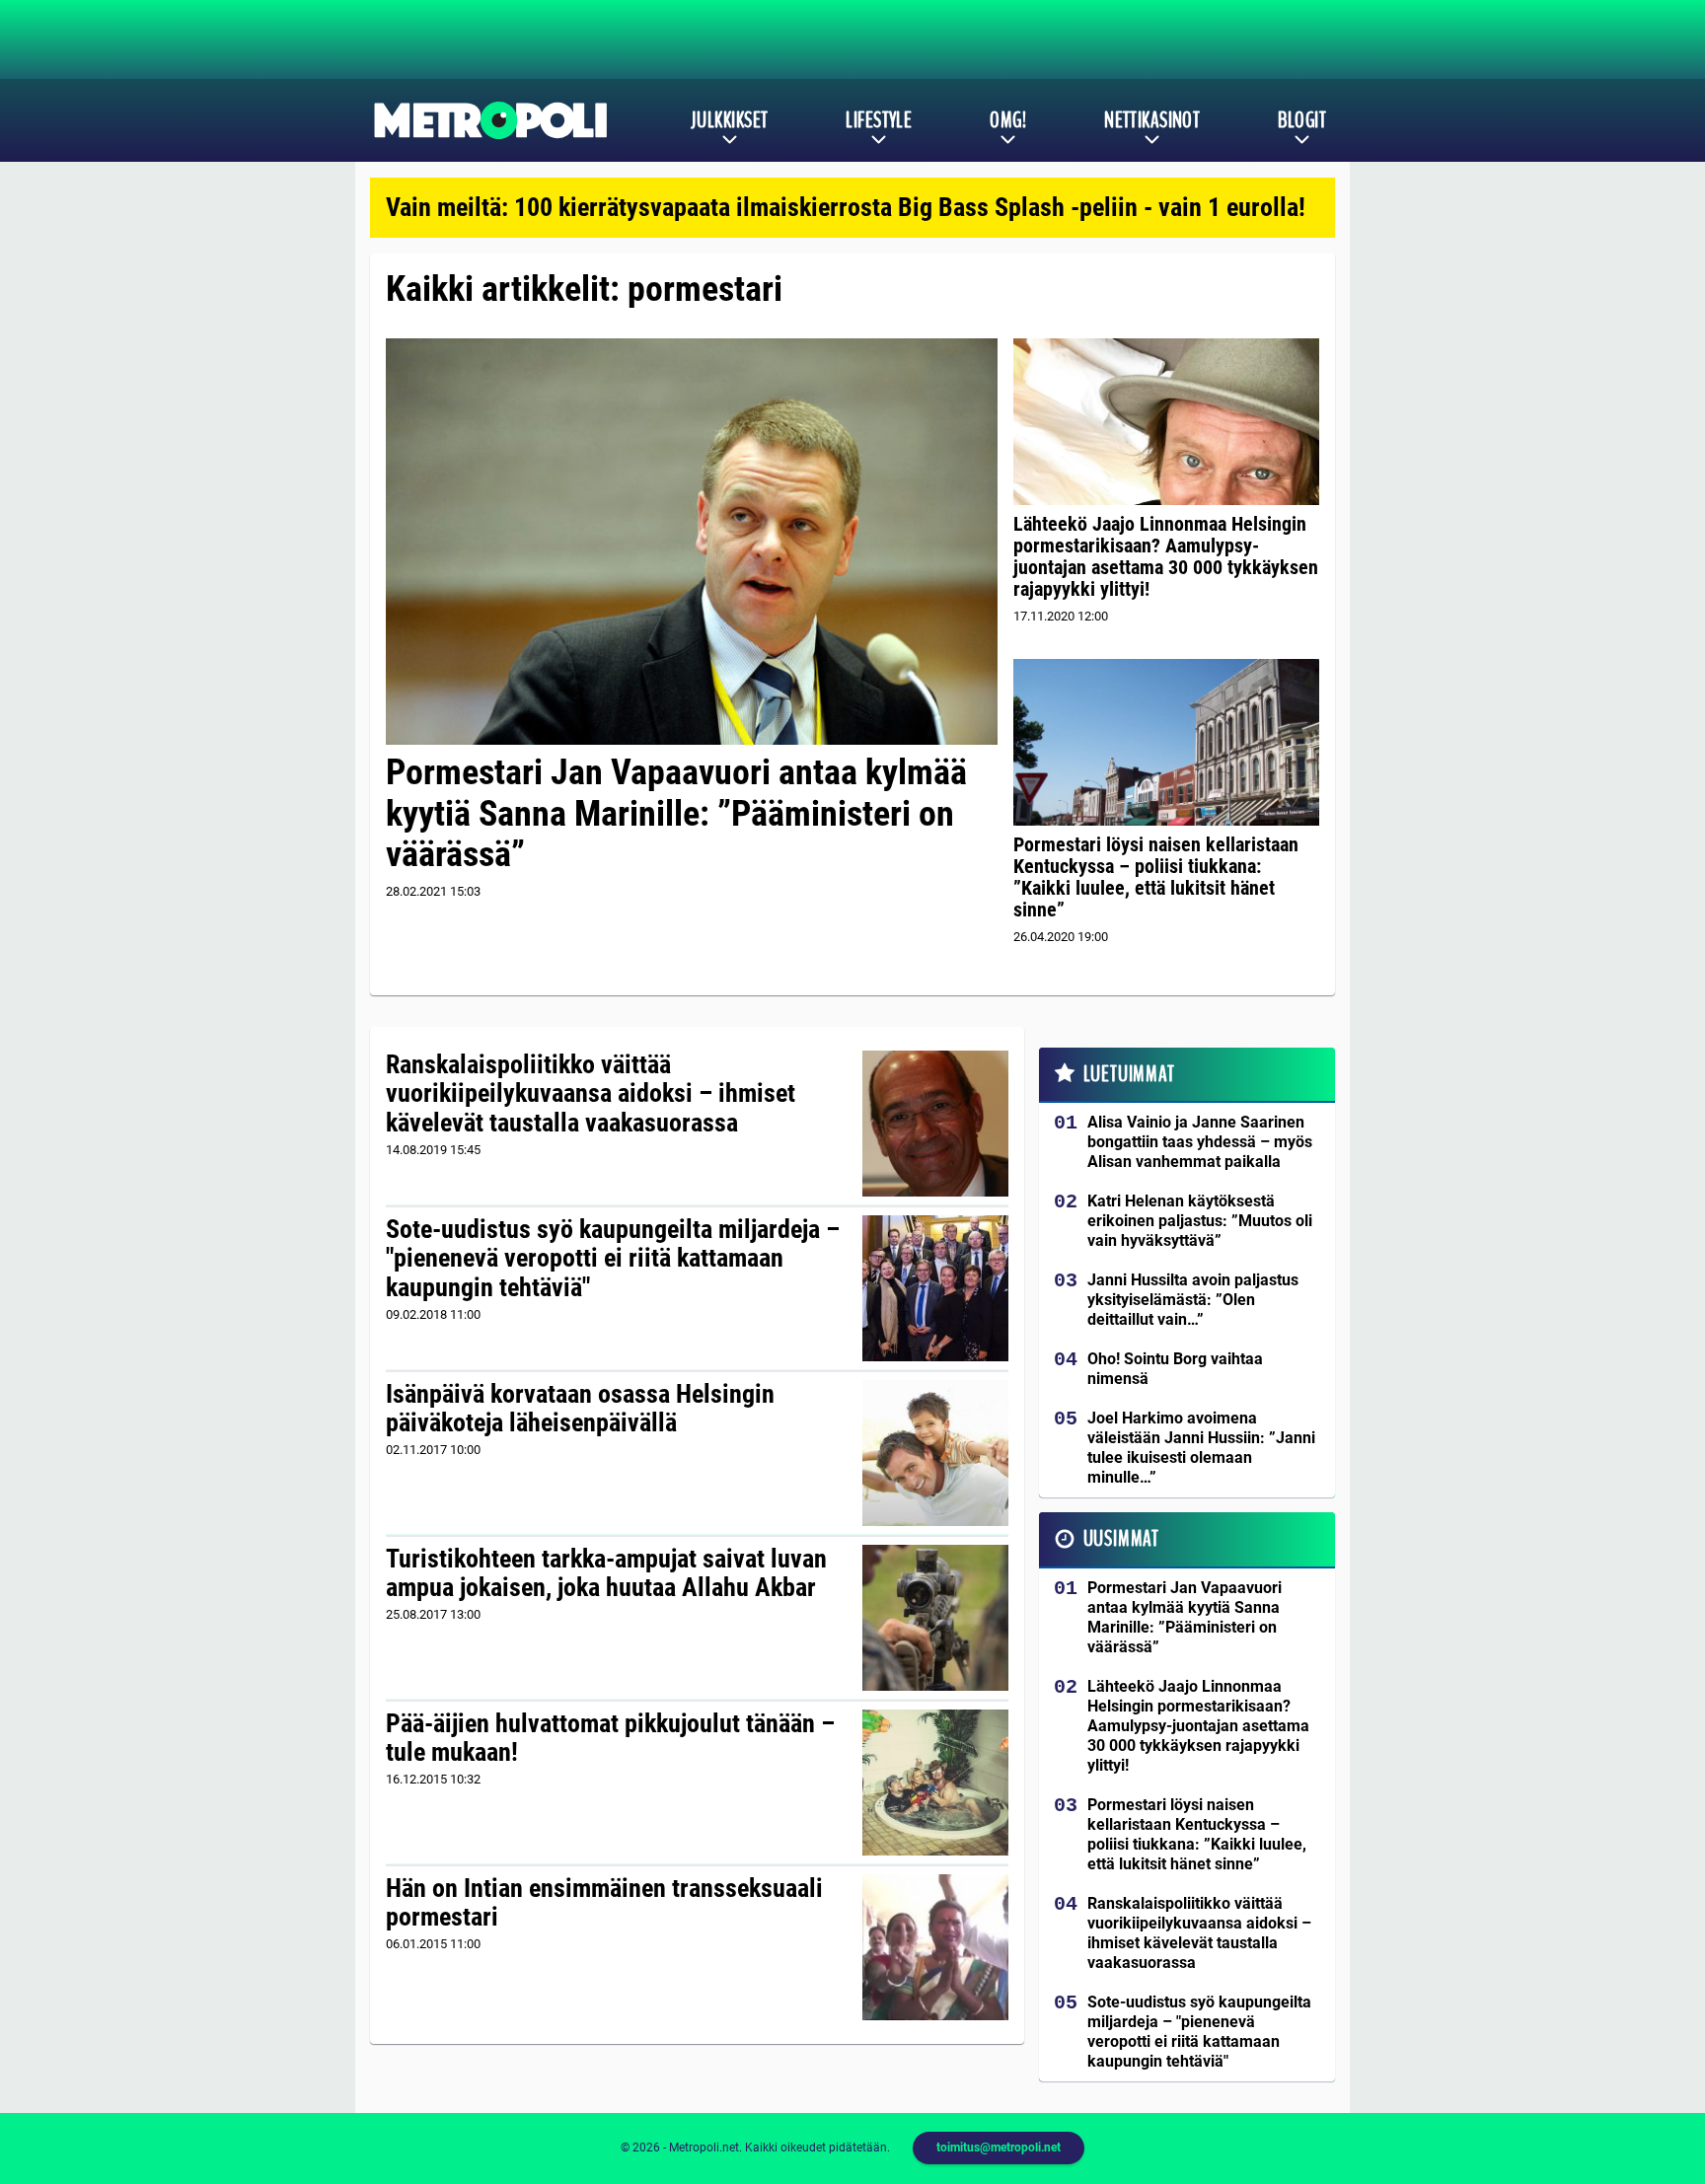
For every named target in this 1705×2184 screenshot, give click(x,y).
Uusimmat (1121, 1539)
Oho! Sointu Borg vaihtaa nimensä (1175, 1369)
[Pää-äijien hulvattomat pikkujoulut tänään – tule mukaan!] (935, 1783)
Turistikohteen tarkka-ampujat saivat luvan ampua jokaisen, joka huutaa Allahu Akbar (606, 1573)
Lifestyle (879, 120)
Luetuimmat (1129, 1074)
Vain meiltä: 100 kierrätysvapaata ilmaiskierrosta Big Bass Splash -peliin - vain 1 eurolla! (846, 207)
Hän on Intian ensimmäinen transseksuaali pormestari (604, 1903)
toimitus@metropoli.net (999, 2148)
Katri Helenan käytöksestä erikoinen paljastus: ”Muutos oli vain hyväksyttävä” (1200, 1221)
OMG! (1008, 120)
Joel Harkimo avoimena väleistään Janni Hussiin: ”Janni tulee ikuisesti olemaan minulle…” (1201, 1448)
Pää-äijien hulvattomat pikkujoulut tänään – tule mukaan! (610, 1738)
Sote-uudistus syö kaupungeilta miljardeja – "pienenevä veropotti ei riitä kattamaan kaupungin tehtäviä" (613, 1259)
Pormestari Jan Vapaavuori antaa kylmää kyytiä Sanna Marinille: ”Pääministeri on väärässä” (676, 813)
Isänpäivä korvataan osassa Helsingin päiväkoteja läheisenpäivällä (580, 1409)
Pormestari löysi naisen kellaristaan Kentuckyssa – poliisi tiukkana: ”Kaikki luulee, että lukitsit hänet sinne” (1156, 877)
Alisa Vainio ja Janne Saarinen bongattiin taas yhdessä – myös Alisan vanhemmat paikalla (1200, 1142)
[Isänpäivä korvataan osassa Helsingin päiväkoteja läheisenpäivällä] (936, 1453)
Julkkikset (729, 120)
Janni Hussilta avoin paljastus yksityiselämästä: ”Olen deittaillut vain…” (1193, 1300)
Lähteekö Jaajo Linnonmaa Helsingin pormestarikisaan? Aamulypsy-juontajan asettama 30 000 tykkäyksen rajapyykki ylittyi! (1166, 556)
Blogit (1302, 120)
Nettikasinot (1152, 120)
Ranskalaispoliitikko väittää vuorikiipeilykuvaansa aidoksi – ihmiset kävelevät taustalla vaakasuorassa (591, 1094)
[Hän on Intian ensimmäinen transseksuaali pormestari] (936, 1947)
